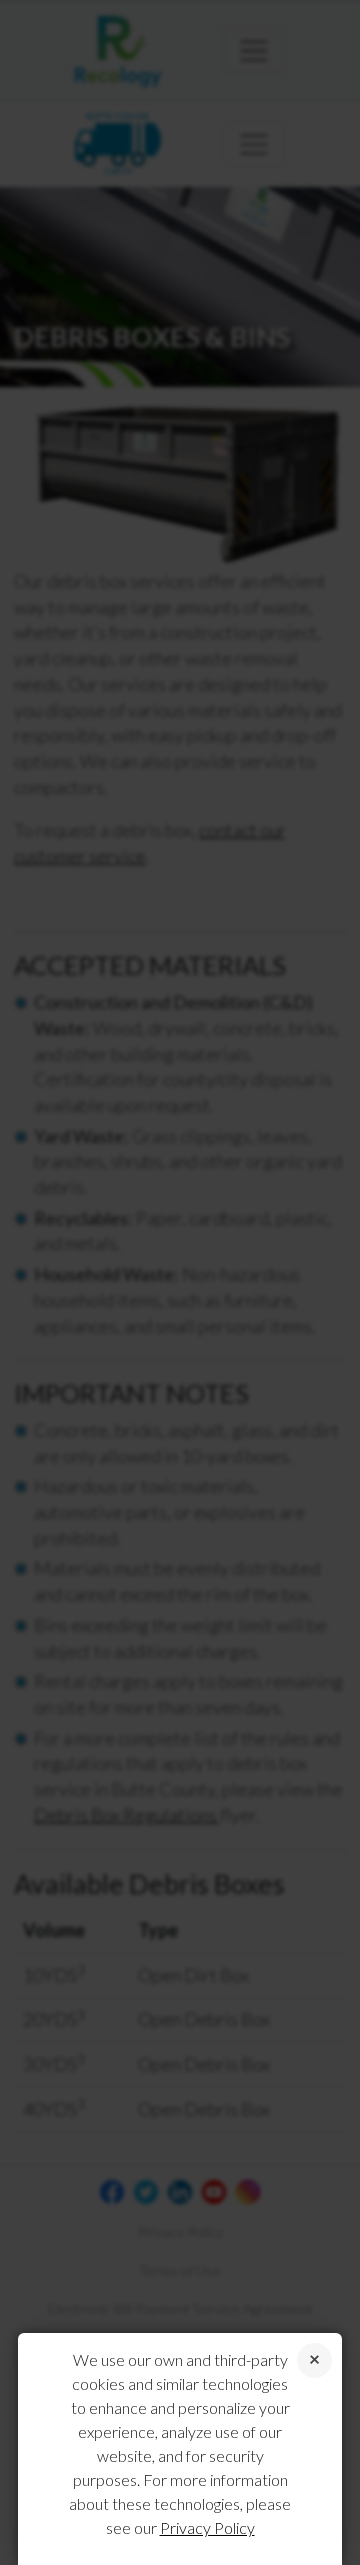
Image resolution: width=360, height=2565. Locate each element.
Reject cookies (314, 2360)
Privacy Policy (207, 2527)
